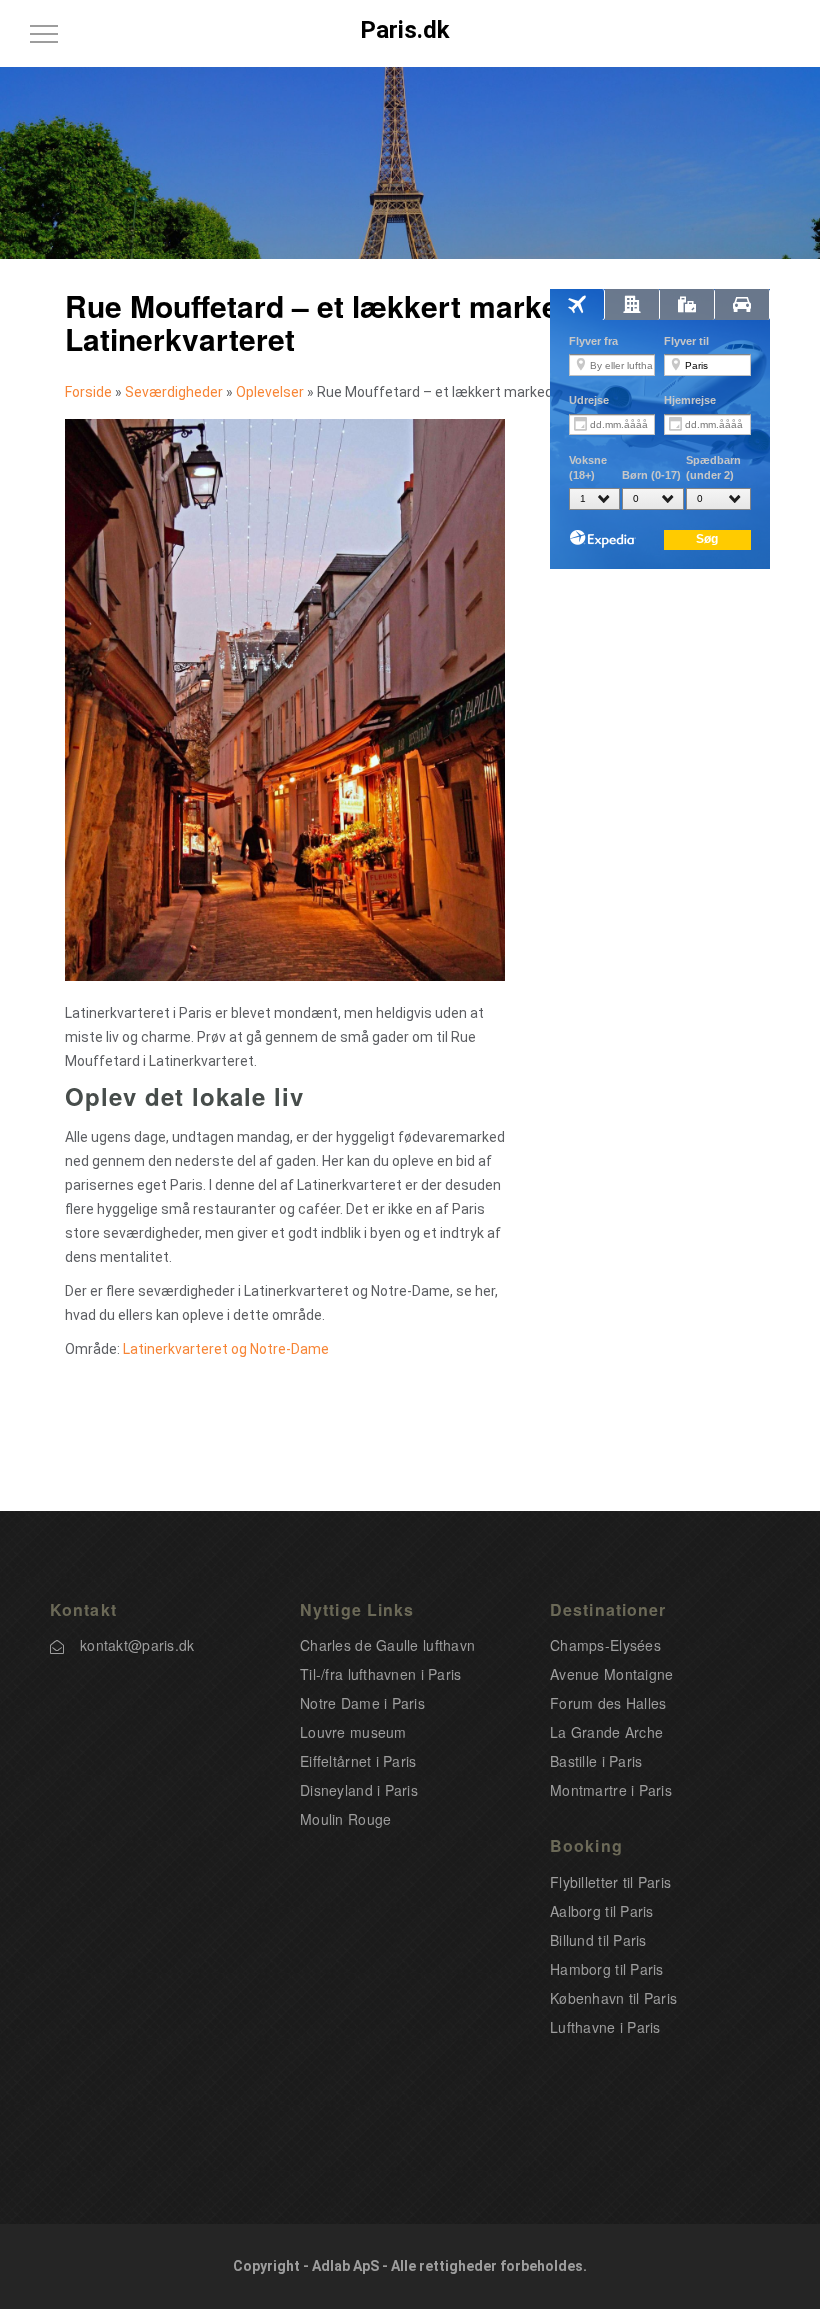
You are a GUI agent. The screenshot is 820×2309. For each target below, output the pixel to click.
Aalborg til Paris (602, 1911)
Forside (88, 392)
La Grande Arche (606, 1732)
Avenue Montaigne (611, 1674)
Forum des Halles (608, 1703)
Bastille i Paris (596, 1761)
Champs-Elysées (605, 1645)
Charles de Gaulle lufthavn (387, 1645)
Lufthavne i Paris (605, 2027)
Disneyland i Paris (359, 1790)
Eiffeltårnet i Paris (358, 1761)
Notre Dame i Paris (362, 1703)
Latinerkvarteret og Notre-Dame (226, 1349)
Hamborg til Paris (607, 1969)
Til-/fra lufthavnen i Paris (381, 1674)
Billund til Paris (598, 1940)
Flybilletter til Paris (610, 1882)
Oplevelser (270, 392)
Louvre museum (353, 1732)
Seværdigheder (174, 392)
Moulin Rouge (345, 1819)
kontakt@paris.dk (137, 1645)
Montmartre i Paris (611, 1790)
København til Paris (613, 1998)
